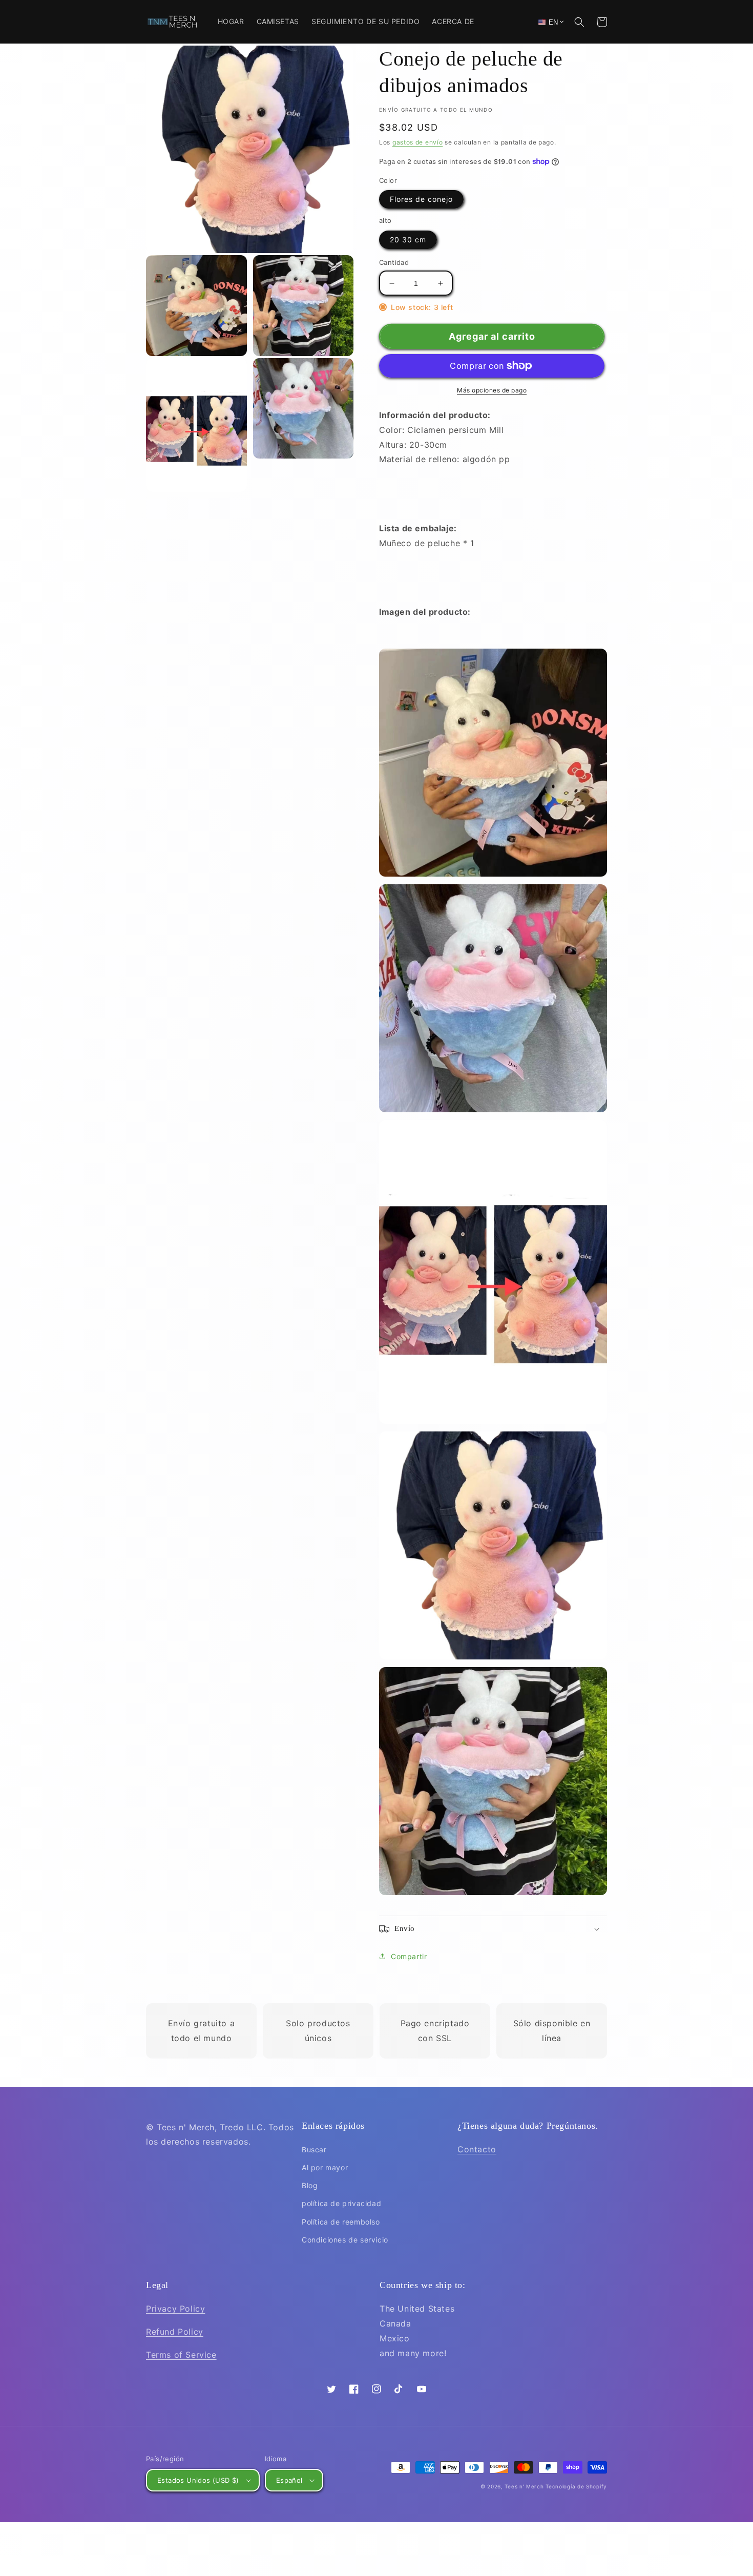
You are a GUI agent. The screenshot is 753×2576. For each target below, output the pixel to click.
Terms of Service (181, 2355)
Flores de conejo (421, 199)
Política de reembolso (341, 2222)
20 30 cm (408, 240)
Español (289, 2480)
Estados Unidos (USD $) (198, 2480)
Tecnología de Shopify (576, 2486)
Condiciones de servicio (345, 2240)
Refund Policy (175, 2332)
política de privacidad (341, 2203)
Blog (310, 2185)
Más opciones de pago (492, 390)
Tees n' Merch (524, 2486)
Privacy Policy (175, 2309)
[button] (579, 22)
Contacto (477, 2149)
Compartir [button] (409, 1956)
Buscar (314, 2149)
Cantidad (394, 262)
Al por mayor (325, 2167)
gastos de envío (418, 142)
